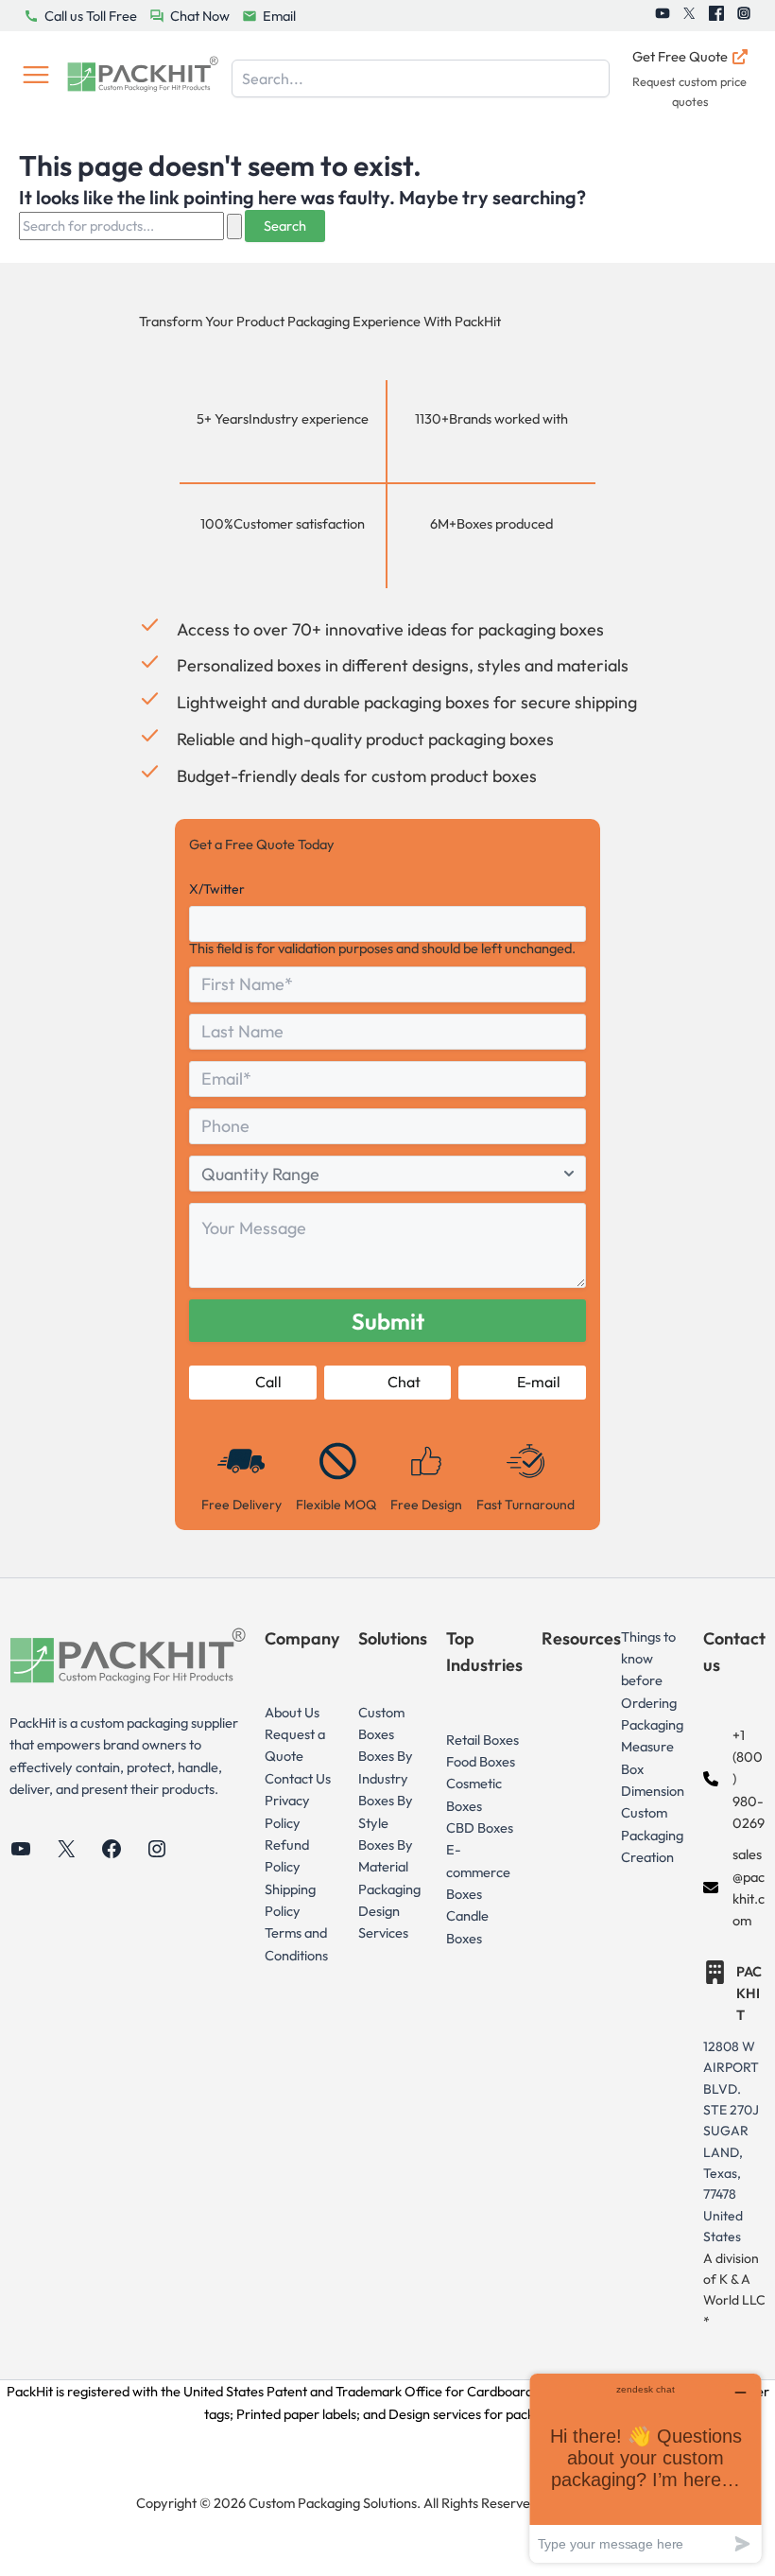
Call (268, 1382)
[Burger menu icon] (36, 78)
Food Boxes (481, 1761)
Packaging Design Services (389, 1911)
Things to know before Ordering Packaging (652, 1680)
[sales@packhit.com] (734, 1887)
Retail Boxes (482, 1740)
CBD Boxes (480, 1828)
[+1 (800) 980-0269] (734, 1779)
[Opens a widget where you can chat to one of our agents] (646, 2468)
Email (279, 16)
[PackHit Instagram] (744, 16)
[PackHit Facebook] (716, 16)
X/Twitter (217, 889)
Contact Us (298, 1778)
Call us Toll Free (91, 16)
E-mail (539, 1382)
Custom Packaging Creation (652, 1835)
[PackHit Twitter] (689, 16)
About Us (292, 1712)
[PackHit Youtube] (663, 16)
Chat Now (200, 16)
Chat (404, 1382)
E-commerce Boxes (478, 1871)
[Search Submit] (234, 226)
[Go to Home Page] (143, 78)
